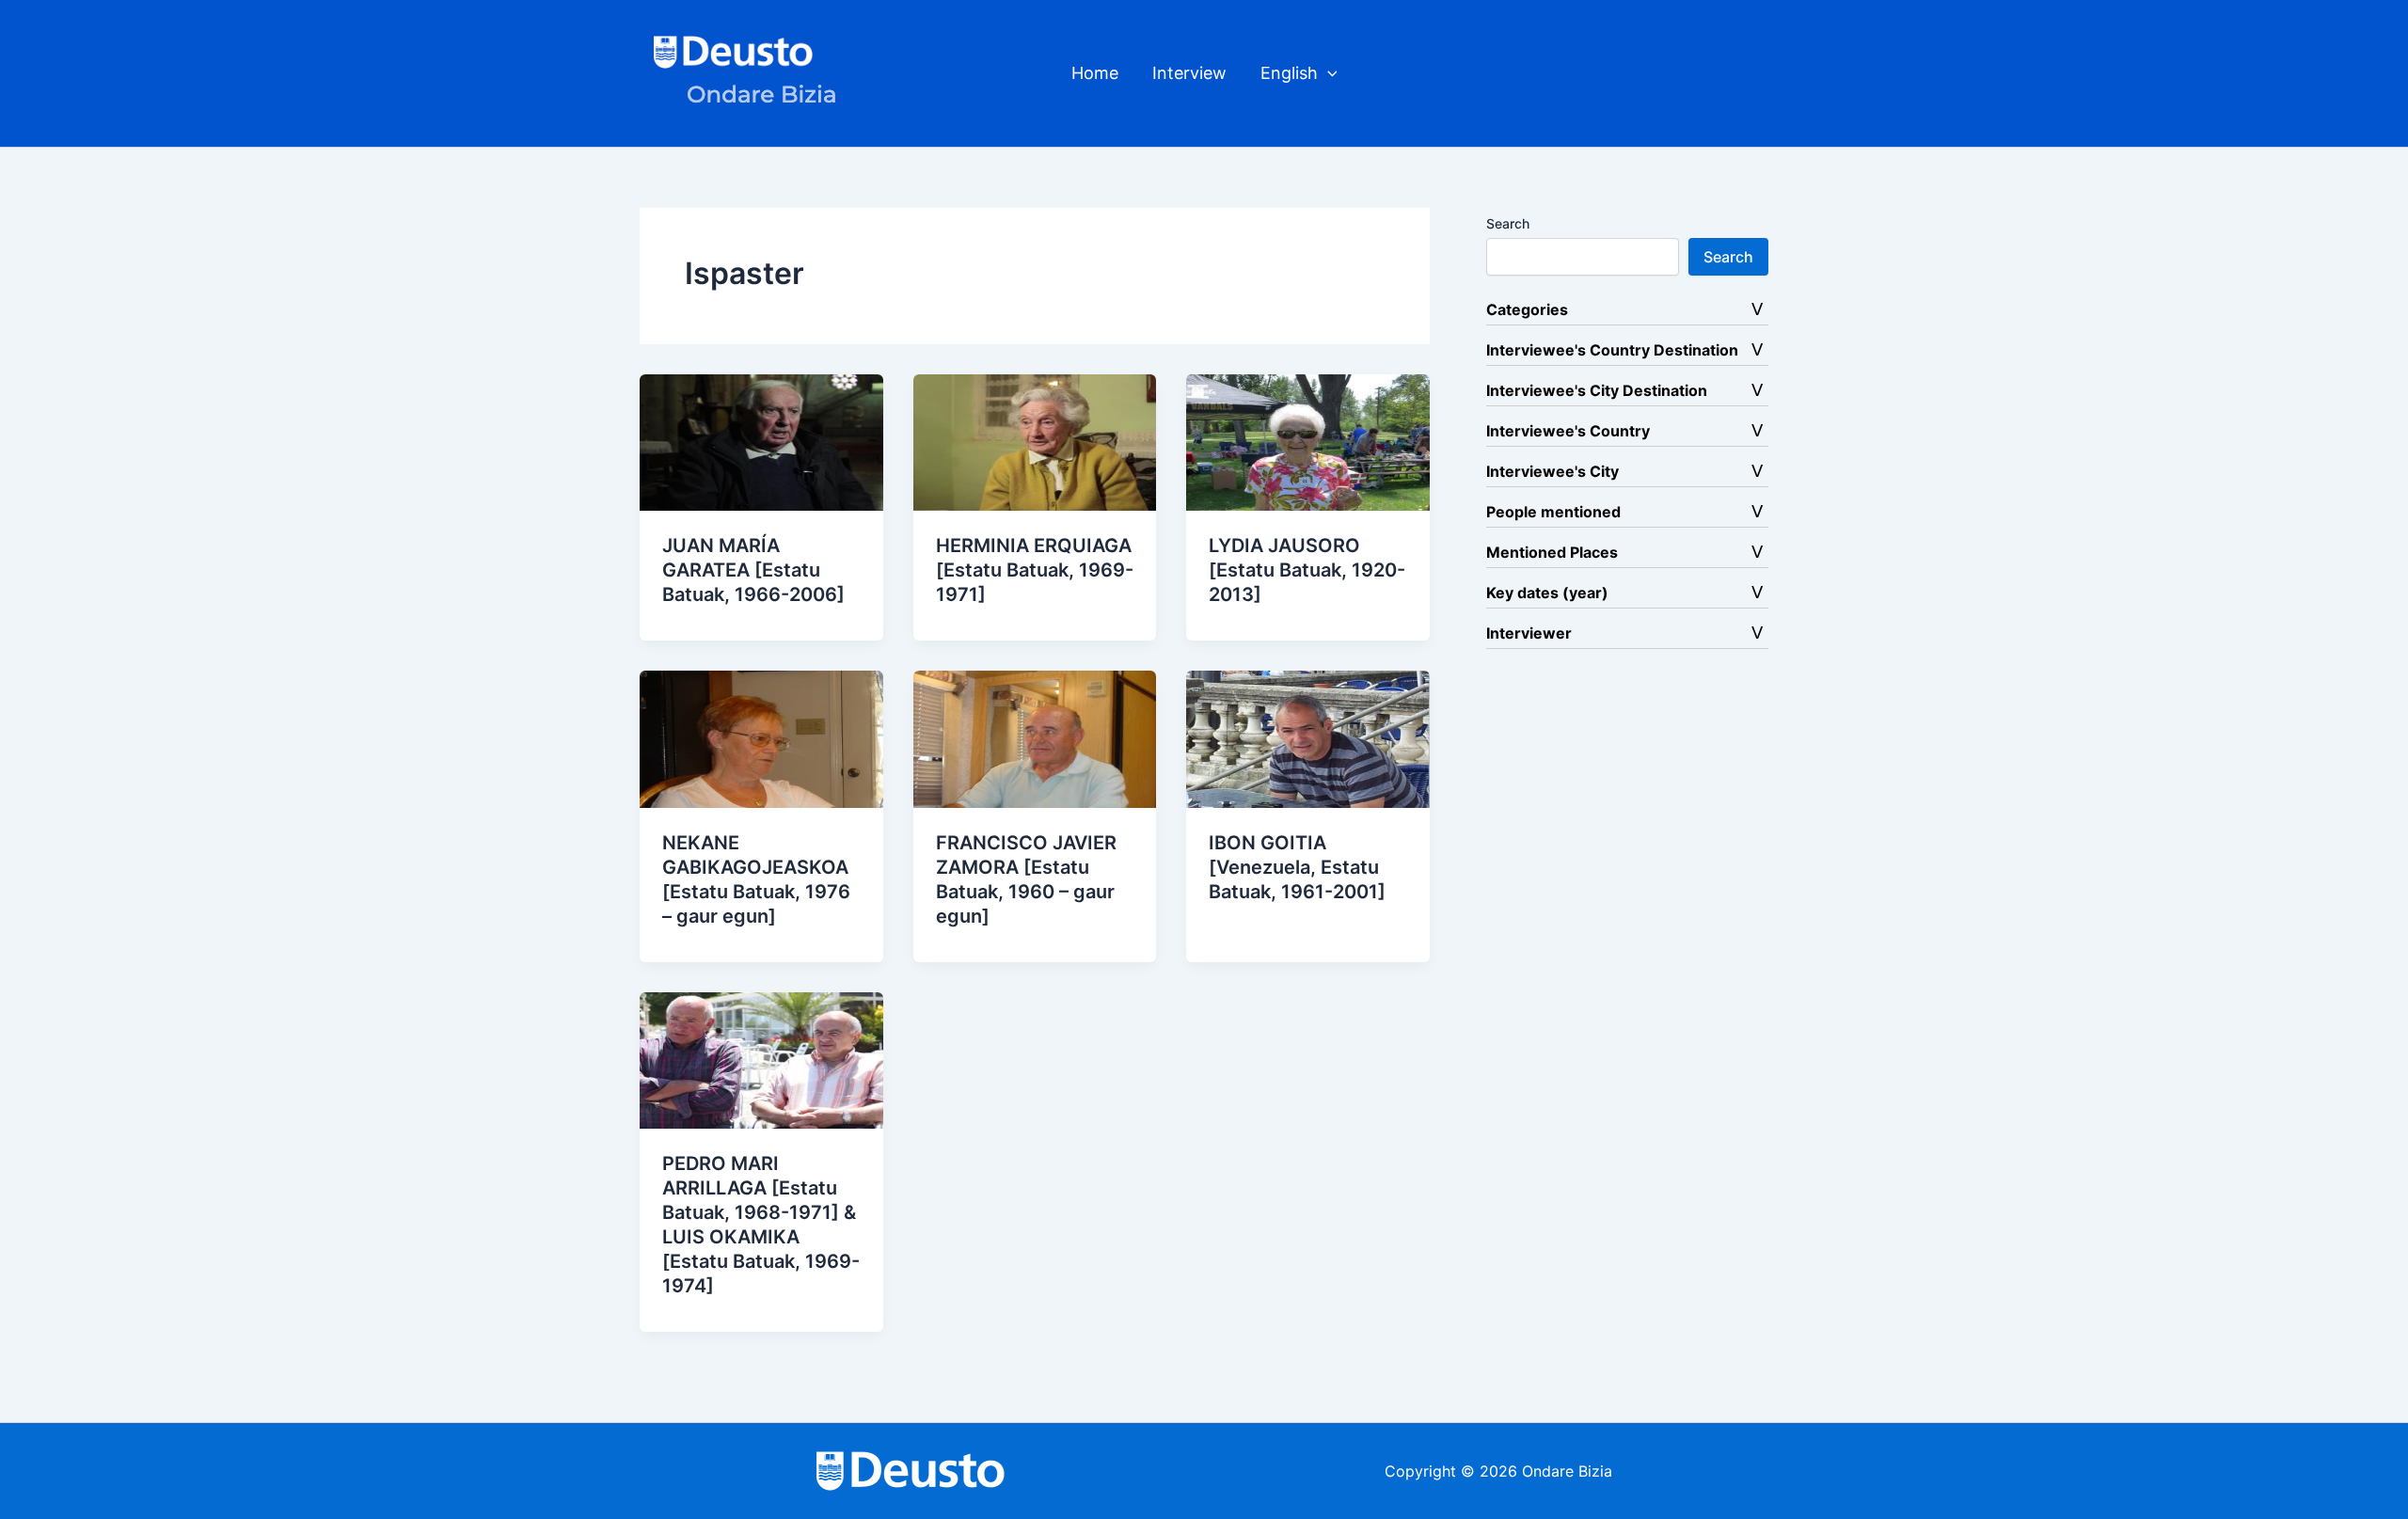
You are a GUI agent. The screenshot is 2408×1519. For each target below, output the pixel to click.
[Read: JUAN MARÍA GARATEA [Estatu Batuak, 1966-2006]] (761, 441)
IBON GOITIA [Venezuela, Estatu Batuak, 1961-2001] (1297, 867)
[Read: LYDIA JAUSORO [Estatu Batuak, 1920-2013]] (1308, 441)
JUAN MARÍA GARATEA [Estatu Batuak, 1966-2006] (753, 570)
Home (1095, 73)
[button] (1328, 73)
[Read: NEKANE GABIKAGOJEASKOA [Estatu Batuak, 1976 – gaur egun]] (761, 737)
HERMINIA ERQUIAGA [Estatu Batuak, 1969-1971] (1035, 570)
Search (1508, 223)
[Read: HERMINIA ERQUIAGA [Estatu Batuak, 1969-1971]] (1035, 441)
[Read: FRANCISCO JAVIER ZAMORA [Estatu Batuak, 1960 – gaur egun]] (1035, 737)
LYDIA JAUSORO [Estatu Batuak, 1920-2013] (1307, 570)
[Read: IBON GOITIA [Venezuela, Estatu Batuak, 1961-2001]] (1308, 737)
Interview (1189, 73)
